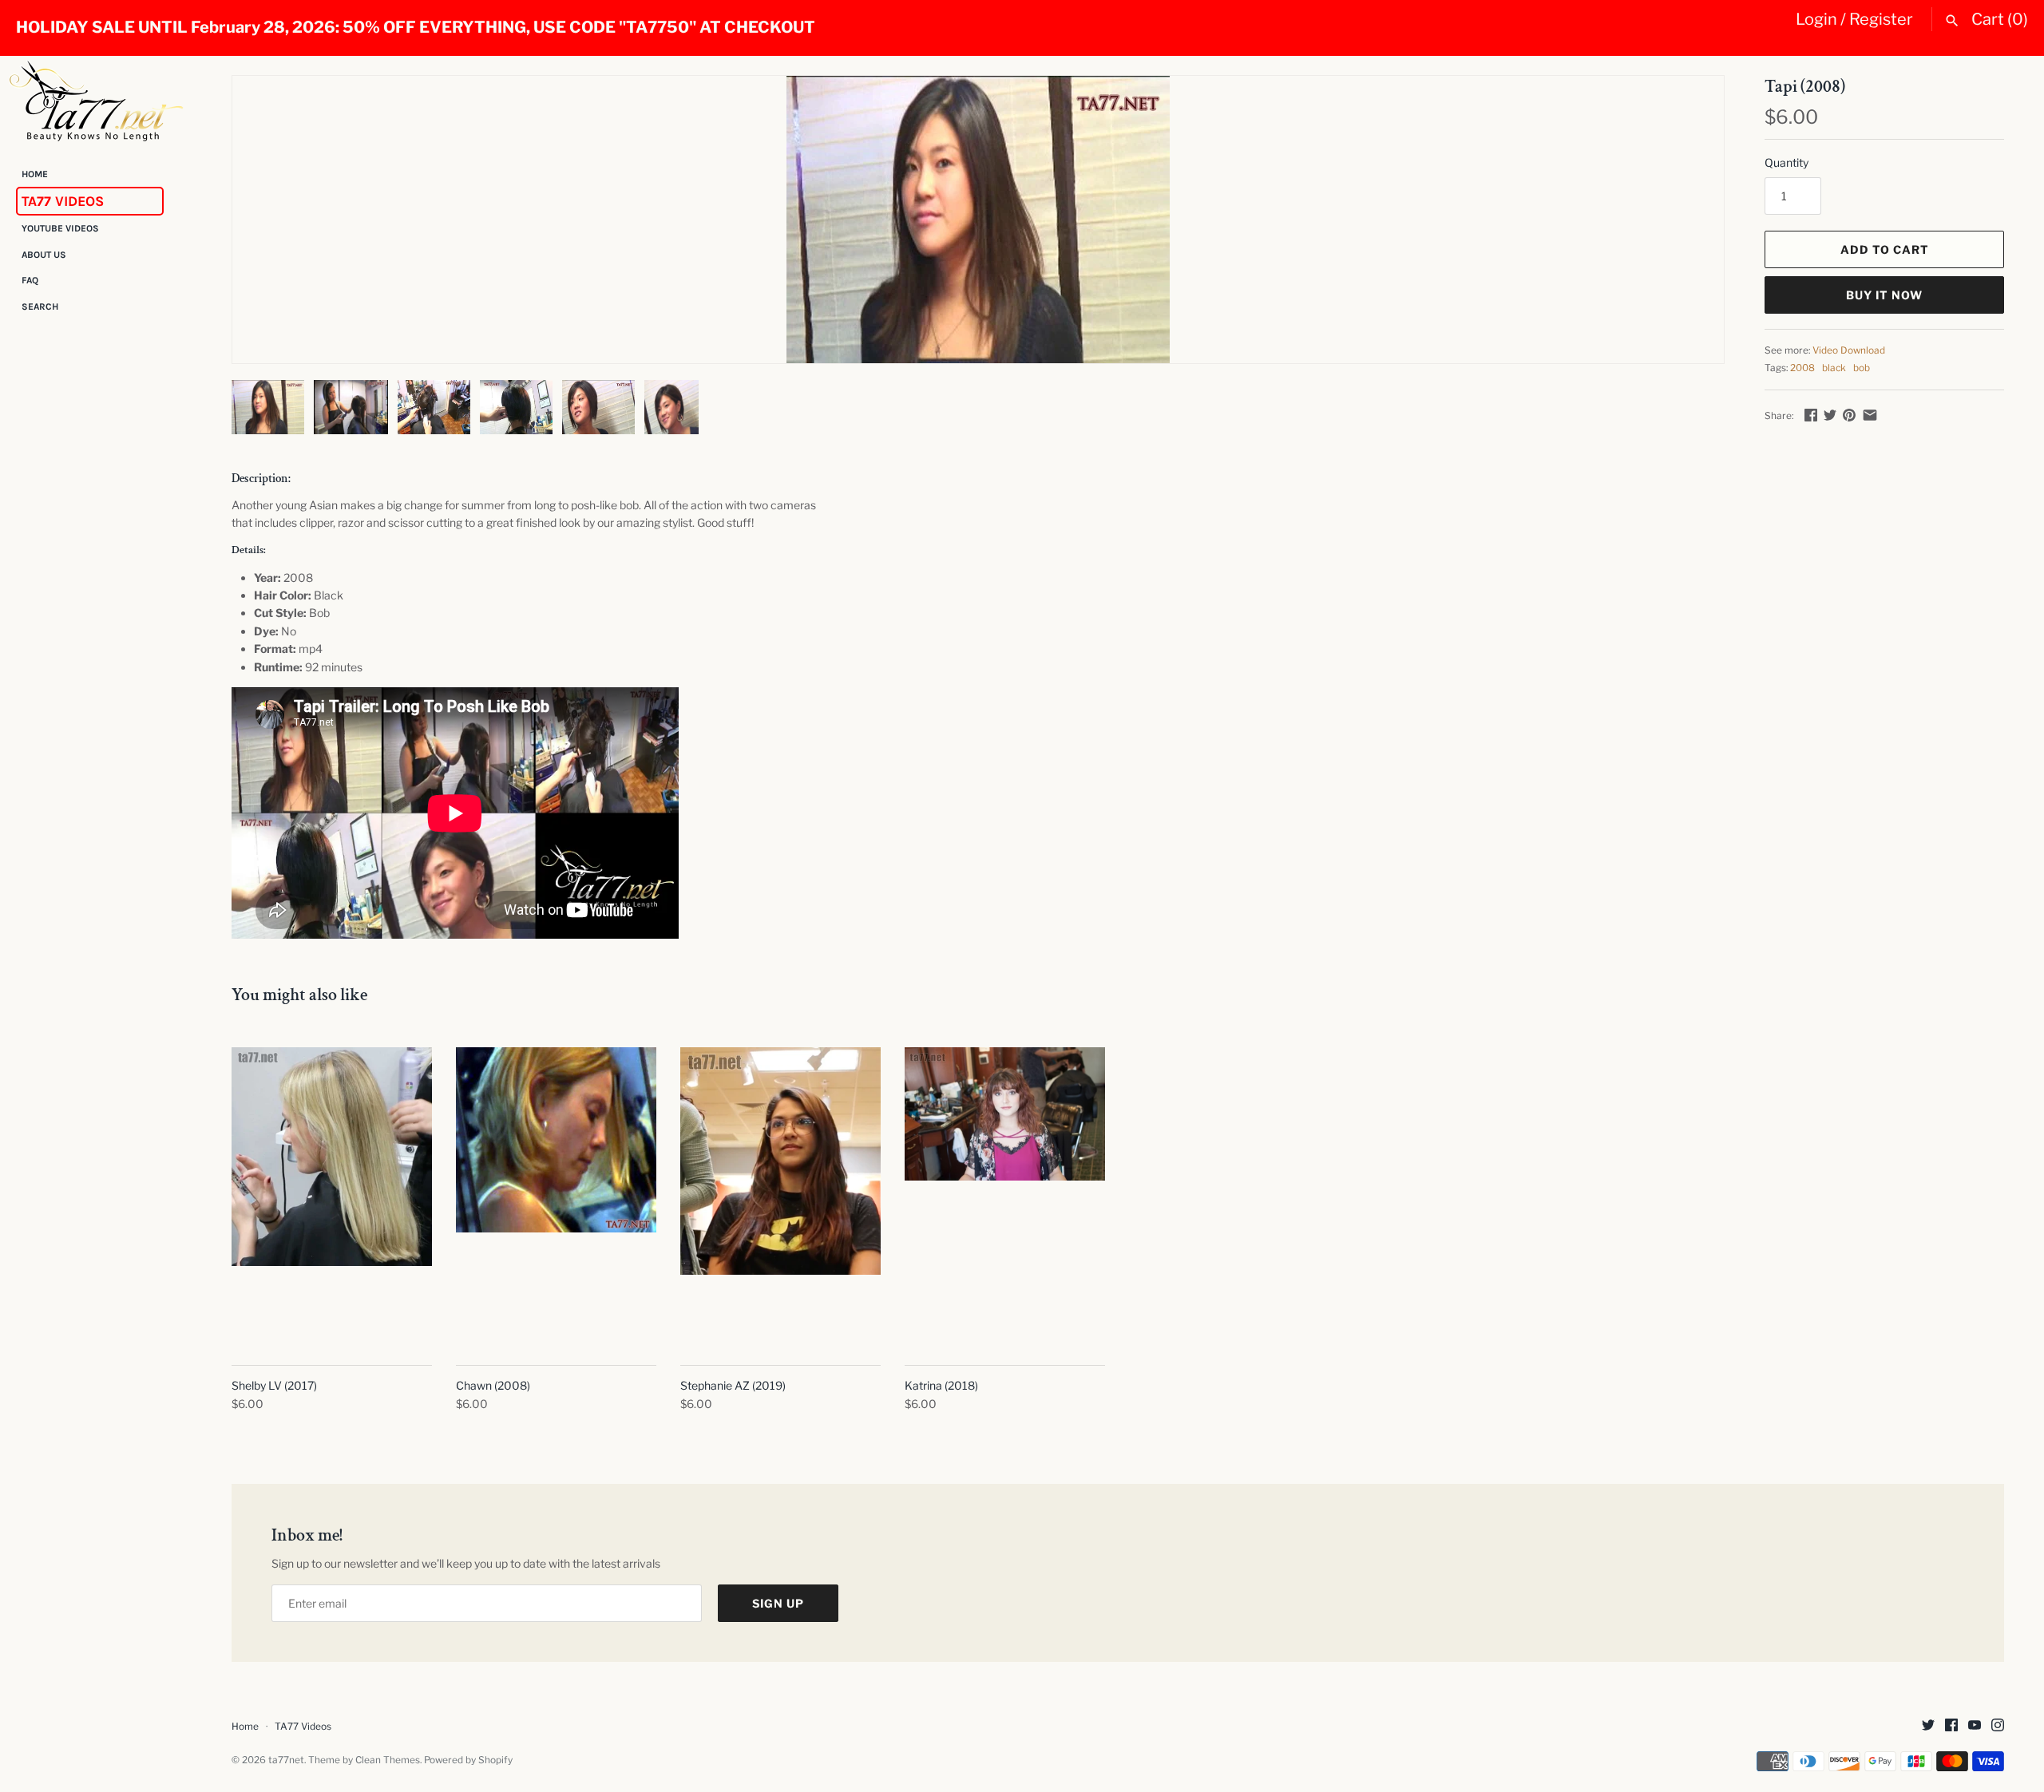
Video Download (1849, 350)
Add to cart (1885, 249)
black (1834, 368)
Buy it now (1884, 295)
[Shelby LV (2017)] (332, 1198)
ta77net (286, 1760)
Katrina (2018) (941, 1385)
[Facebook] (1951, 1726)
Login (1816, 19)
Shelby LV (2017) (274, 1385)
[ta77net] (96, 101)
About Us (44, 255)
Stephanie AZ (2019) (733, 1385)
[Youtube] (1975, 1726)
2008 (1802, 368)
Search (40, 307)
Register (1881, 19)
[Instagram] (1998, 1726)
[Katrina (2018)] (1005, 1198)
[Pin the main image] (1849, 415)
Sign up (778, 1603)
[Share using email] (1870, 415)
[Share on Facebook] (1811, 415)
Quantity (1787, 162)
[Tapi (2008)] (978, 220)
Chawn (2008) (493, 1385)
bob (1862, 368)
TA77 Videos (63, 201)
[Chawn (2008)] (556, 1198)
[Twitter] (1928, 1726)
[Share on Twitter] (1830, 415)
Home (35, 174)
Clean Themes (388, 1760)
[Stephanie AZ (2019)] (780, 1198)
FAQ (30, 281)
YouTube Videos (60, 229)
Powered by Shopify (468, 1760)
